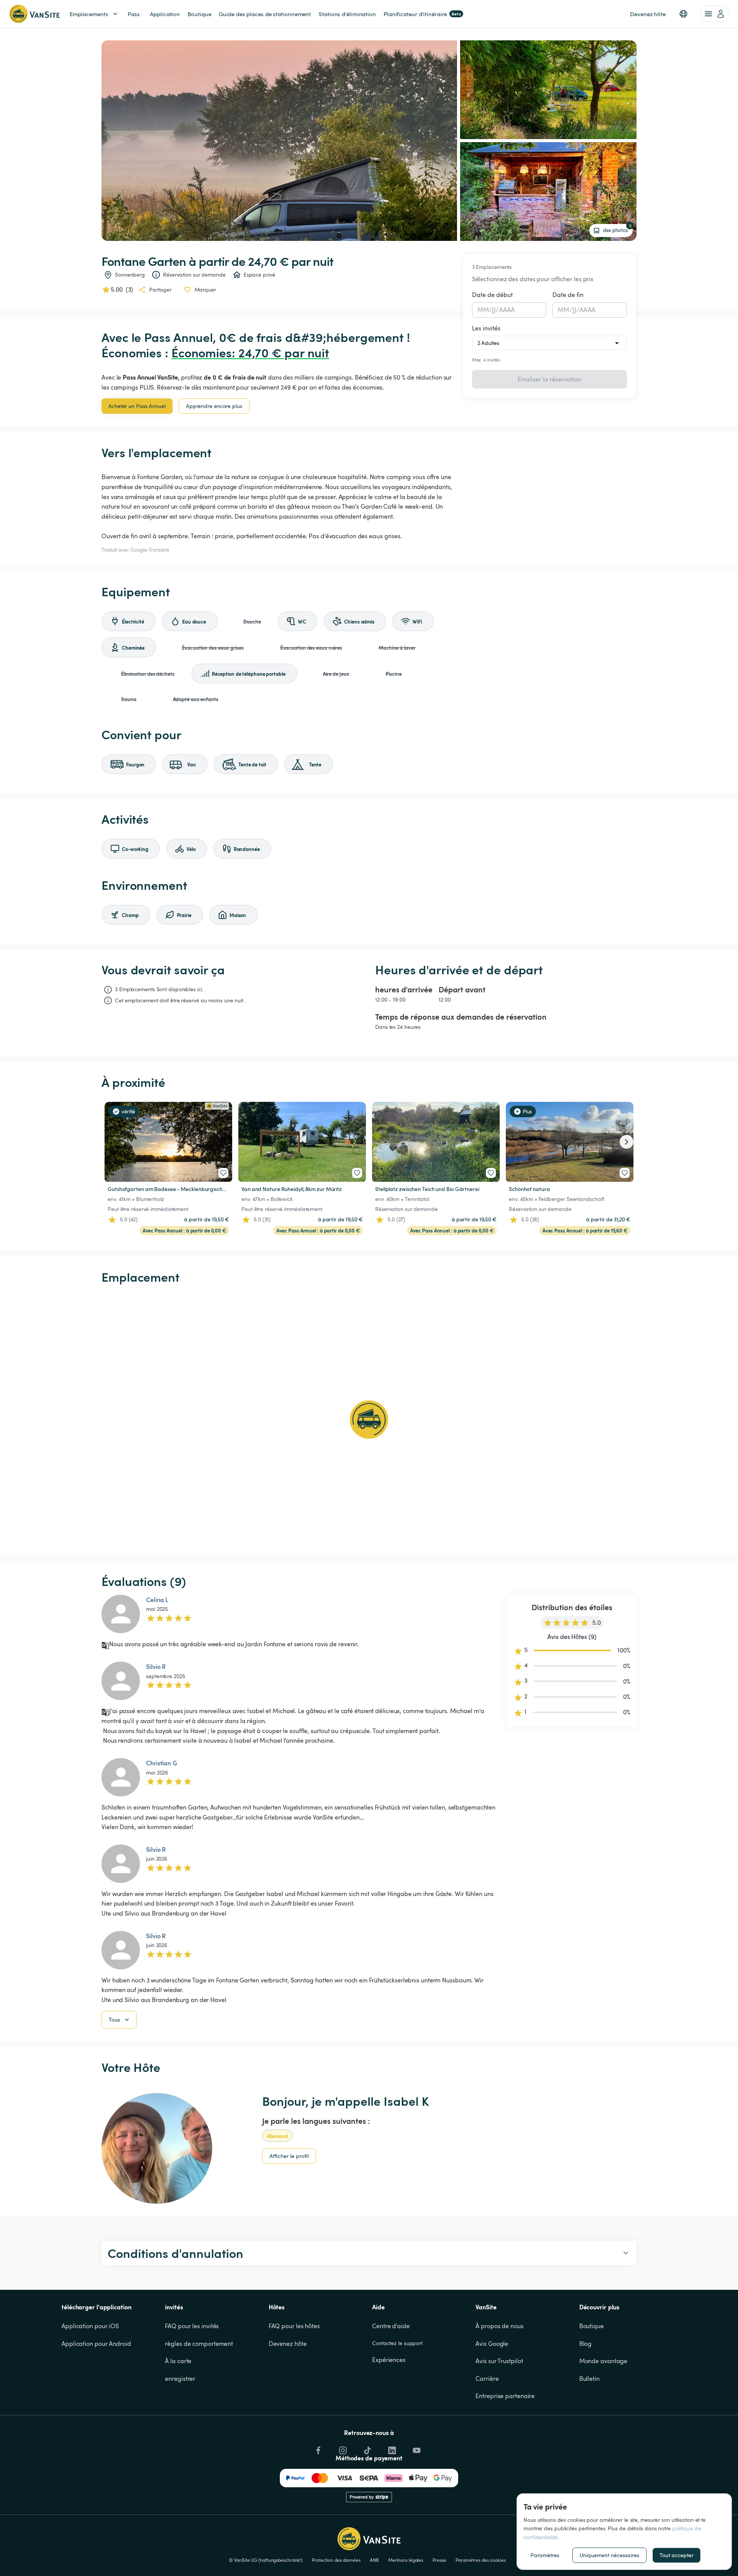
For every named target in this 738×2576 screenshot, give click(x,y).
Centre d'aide (391, 2326)
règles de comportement (199, 2344)
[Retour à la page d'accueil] (34, 14)
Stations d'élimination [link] (347, 14)
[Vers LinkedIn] (391, 2448)
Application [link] (165, 14)
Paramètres (545, 2555)
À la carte (178, 2361)
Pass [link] (134, 14)
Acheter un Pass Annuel (137, 406)
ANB (374, 2560)
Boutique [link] (199, 14)
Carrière (487, 2379)
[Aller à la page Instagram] (342, 2448)
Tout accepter (676, 2555)
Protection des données (336, 2560)
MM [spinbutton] (483, 310)
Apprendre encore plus (214, 406)
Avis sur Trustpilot (499, 2361)
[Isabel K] (157, 2148)
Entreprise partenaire (505, 2396)
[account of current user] (715, 14)
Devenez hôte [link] (648, 14)
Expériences (389, 2360)
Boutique (592, 2326)
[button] (683, 14)
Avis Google (492, 2344)
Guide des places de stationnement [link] (265, 14)
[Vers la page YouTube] (416, 2448)
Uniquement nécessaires (609, 2555)
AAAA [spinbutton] (507, 310)
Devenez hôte (288, 2344)
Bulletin (589, 2379)
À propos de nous (499, 2326)
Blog (586, 2344)
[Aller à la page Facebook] (317, 2448)
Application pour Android (96, 2344)
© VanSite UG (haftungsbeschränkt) (266, 2560)
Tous (114, 2019)
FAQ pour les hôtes (294, 2326)
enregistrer (180, 2379)
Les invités (486, 328)
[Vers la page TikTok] (367, 2448)
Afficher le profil (289, 2156)
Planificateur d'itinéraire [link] (422, 14)
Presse (439, 2560)
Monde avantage (603, 2361)
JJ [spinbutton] (494, 310)
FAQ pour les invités (192, 2326)
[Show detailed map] (369, 1420)
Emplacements (89, 14)
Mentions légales (406, 2560)
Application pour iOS (90, 2326)
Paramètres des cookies (481, 2560)
